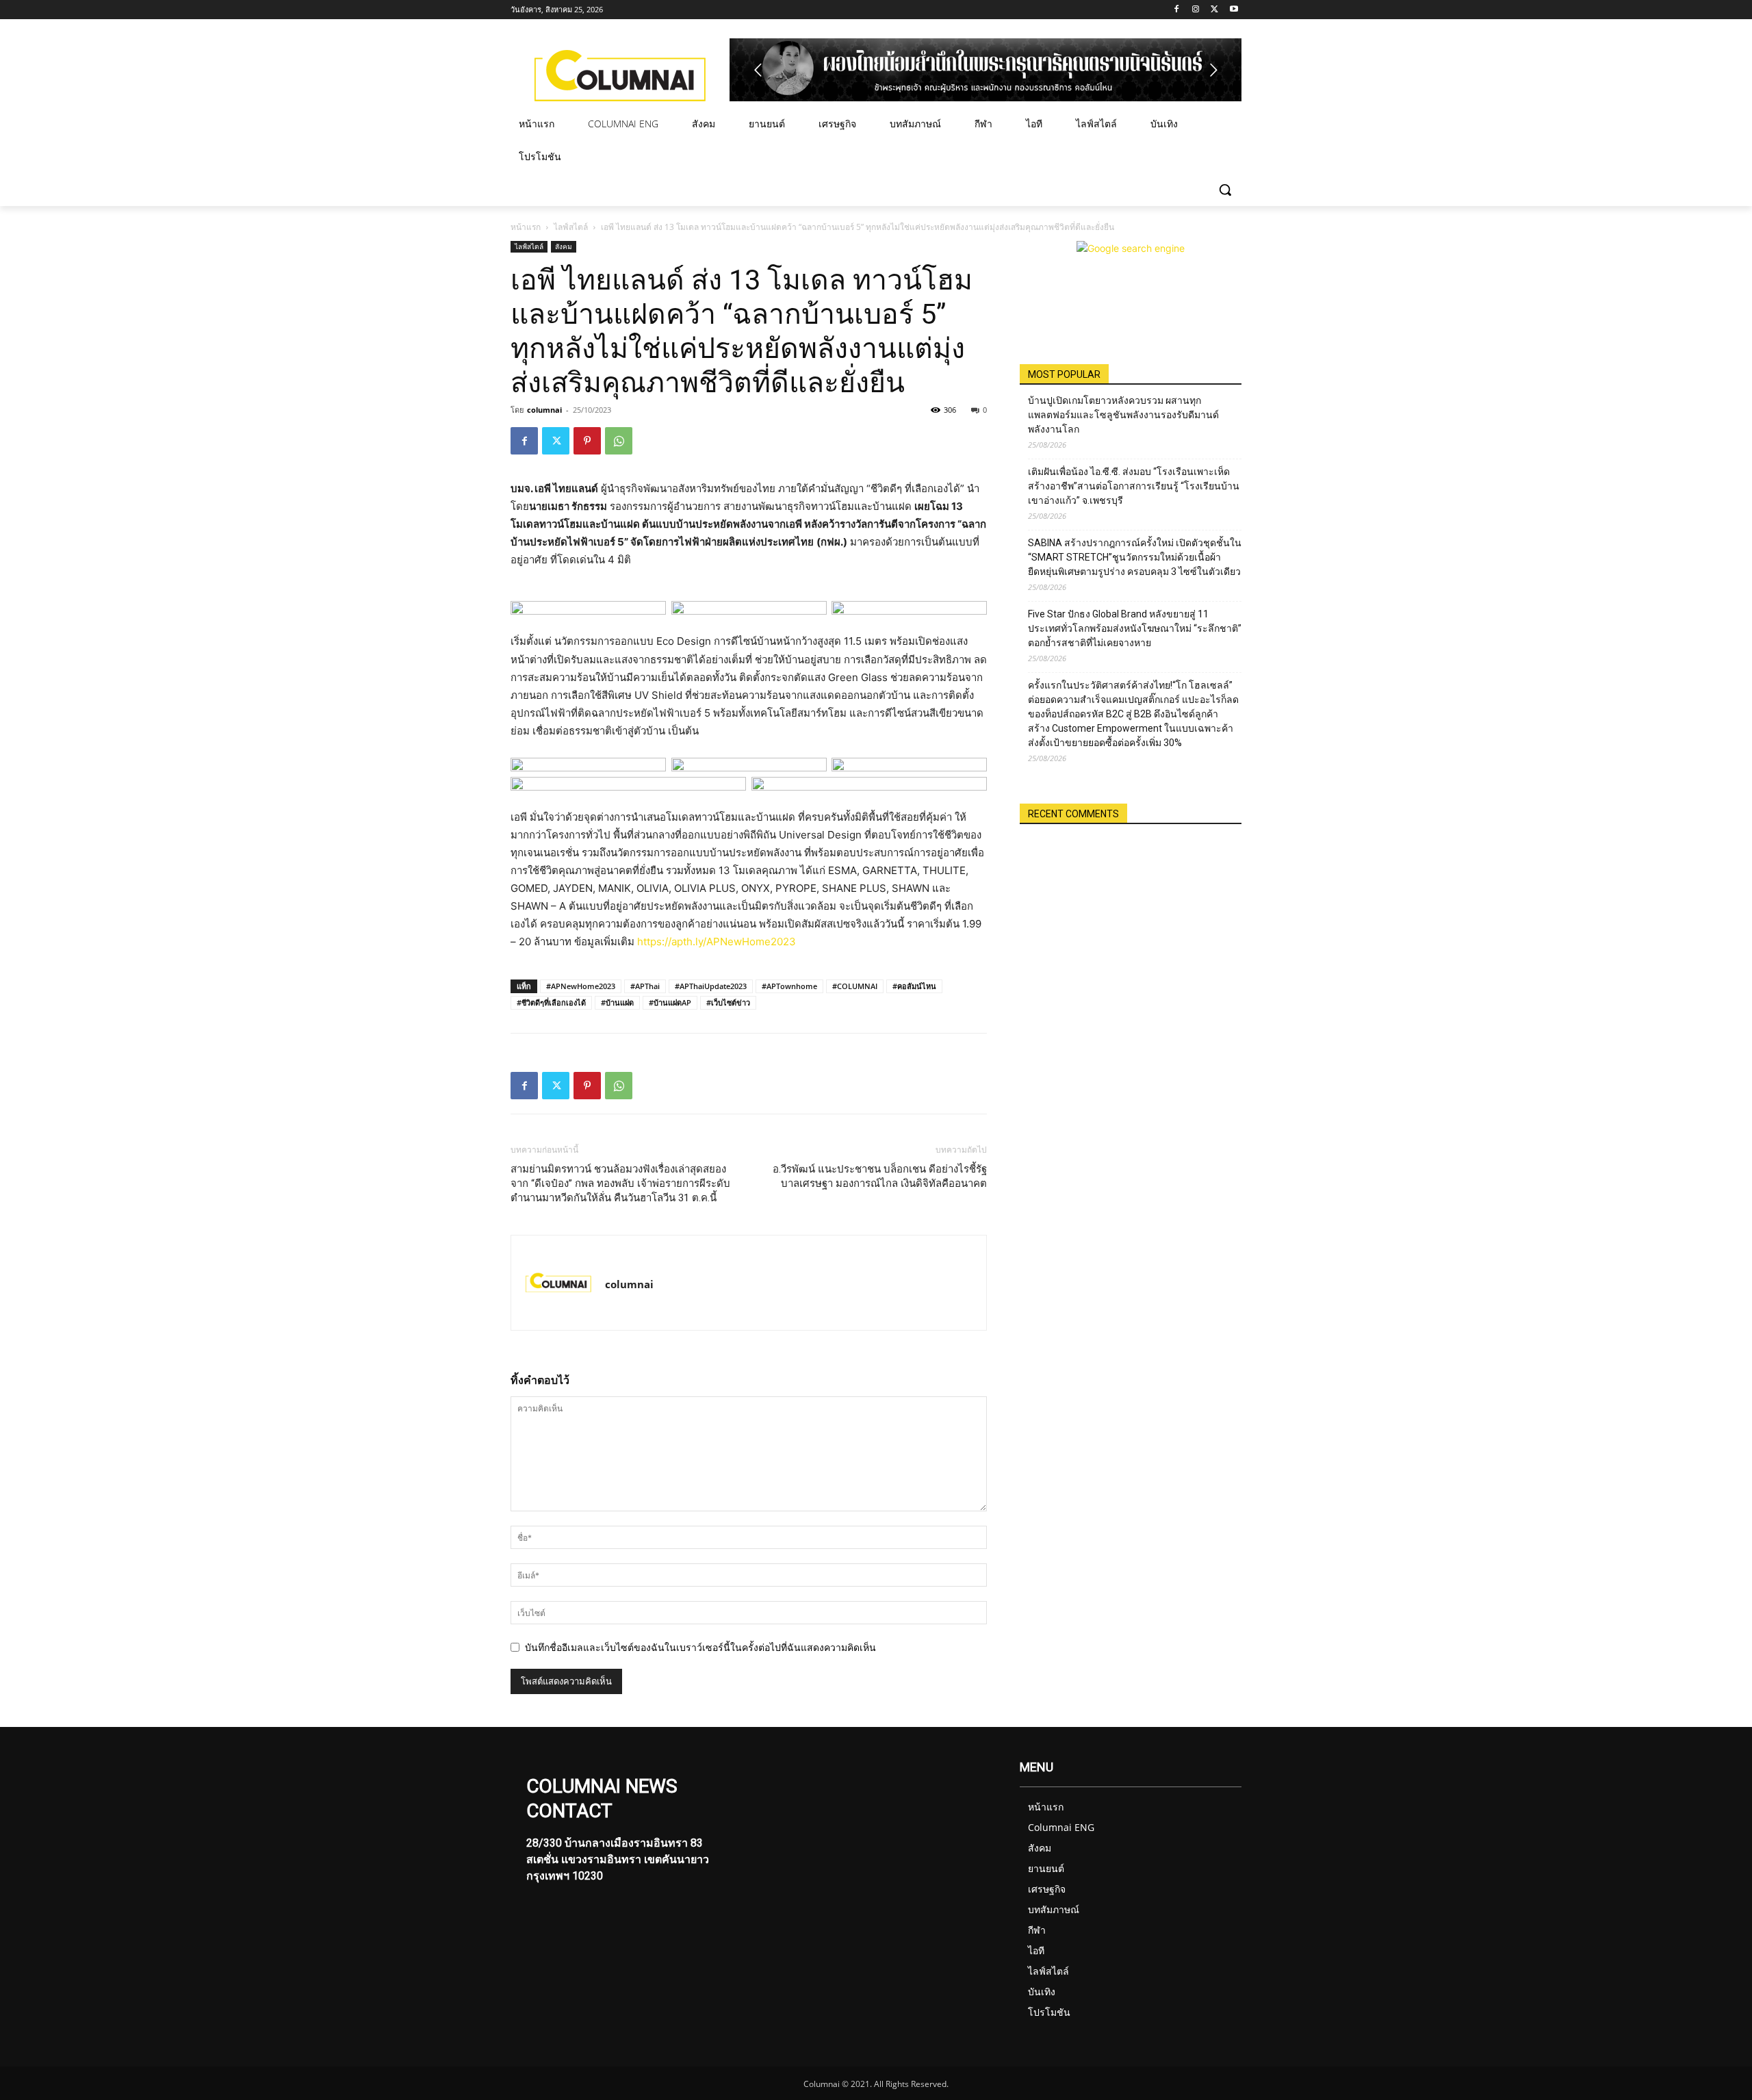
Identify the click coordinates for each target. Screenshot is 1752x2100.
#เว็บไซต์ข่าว (728, 1002)
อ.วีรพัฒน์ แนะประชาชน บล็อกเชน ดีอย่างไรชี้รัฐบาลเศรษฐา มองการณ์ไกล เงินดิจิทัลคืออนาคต (880, 1176)
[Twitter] (1214, 10)
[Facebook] (1177, 10)
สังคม (564, 246)
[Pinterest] (587, 441)
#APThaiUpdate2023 (711, 986)
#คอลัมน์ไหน (914, 986)
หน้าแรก (526, 227)
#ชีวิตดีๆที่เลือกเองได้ (551, 1002)
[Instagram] (1196, 10)
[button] (1225, 190)
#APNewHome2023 (581, 986)
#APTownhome (789, 986)
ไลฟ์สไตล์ (571, 227)
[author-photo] (558, 1283)
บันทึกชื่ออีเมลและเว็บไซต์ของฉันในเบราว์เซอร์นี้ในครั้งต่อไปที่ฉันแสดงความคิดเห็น (700, 1647)
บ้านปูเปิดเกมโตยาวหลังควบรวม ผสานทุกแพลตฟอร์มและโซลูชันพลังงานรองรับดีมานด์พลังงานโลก (1123, 415)
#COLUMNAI (855, 986)
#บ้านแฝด (617, 1002)
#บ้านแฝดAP (670, 1002)
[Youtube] (1234, 10)
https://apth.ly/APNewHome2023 (717, 942)
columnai (544, 410)
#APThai (645, 986)
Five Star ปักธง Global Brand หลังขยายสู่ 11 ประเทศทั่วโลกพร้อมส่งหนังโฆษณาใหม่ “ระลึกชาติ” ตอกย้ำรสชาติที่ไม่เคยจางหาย (1135, 628)
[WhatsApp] (619, 441)
